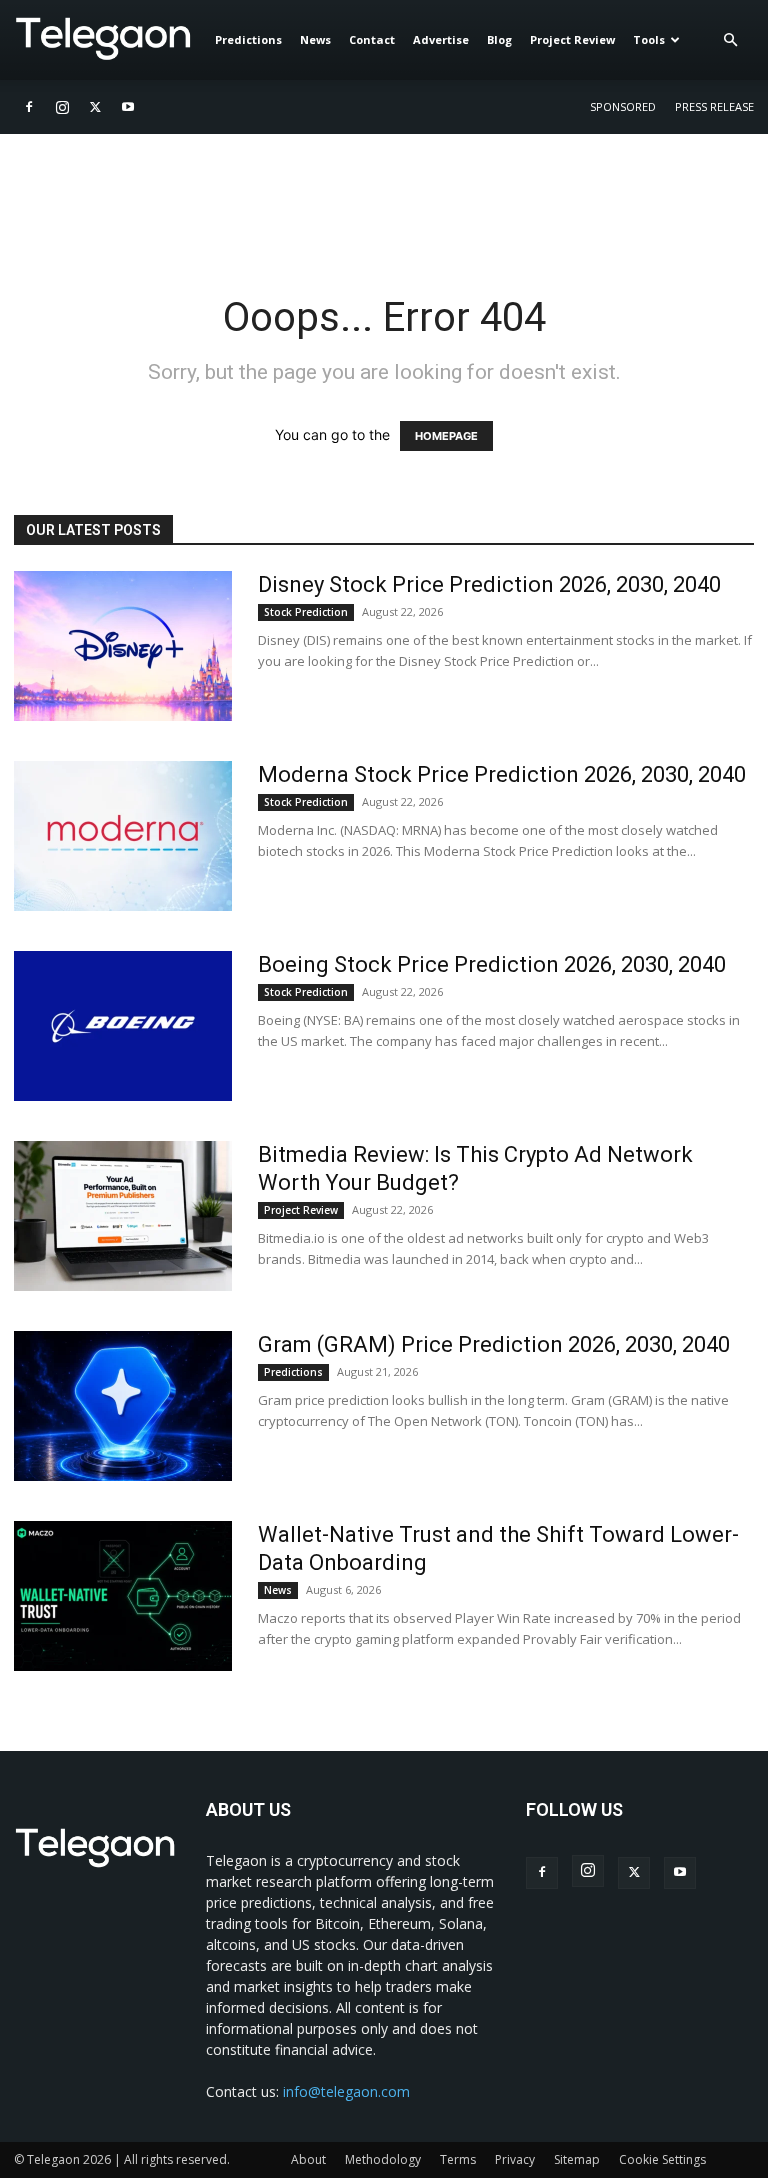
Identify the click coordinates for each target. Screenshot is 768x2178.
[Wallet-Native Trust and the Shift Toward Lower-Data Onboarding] (123, 1596)
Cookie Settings (662, 2159)
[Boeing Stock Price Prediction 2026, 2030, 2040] (123, 1026)
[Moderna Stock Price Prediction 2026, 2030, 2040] (123, 836)
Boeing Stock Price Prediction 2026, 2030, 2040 (492, 964)
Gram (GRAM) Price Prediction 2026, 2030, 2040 (494, 1344)
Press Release (714, 106)
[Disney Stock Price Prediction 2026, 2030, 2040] (123, 646)
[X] (95, 107)
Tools (649, 39)
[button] (730, 40)
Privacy (515, 2159)
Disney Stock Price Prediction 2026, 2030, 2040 (489, 584)
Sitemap (577, 2159)
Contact (372, 39)
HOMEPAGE (446, 436)
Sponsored (623, 106)
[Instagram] (62, 107)
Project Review (572, 39)
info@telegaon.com (346, 2091)
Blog (499, 39)
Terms (458, 2159)
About (308, 2159)
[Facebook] (29, 107)
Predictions (248, 39)
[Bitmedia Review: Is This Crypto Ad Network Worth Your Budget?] (123, 1216)
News (315, 39)
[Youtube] (128, 107)
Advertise (441, 39)
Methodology (383, 2159)
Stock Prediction (306, 612)
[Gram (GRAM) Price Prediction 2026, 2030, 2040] (123, 1406)
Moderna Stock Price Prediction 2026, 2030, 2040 (502, 774)
